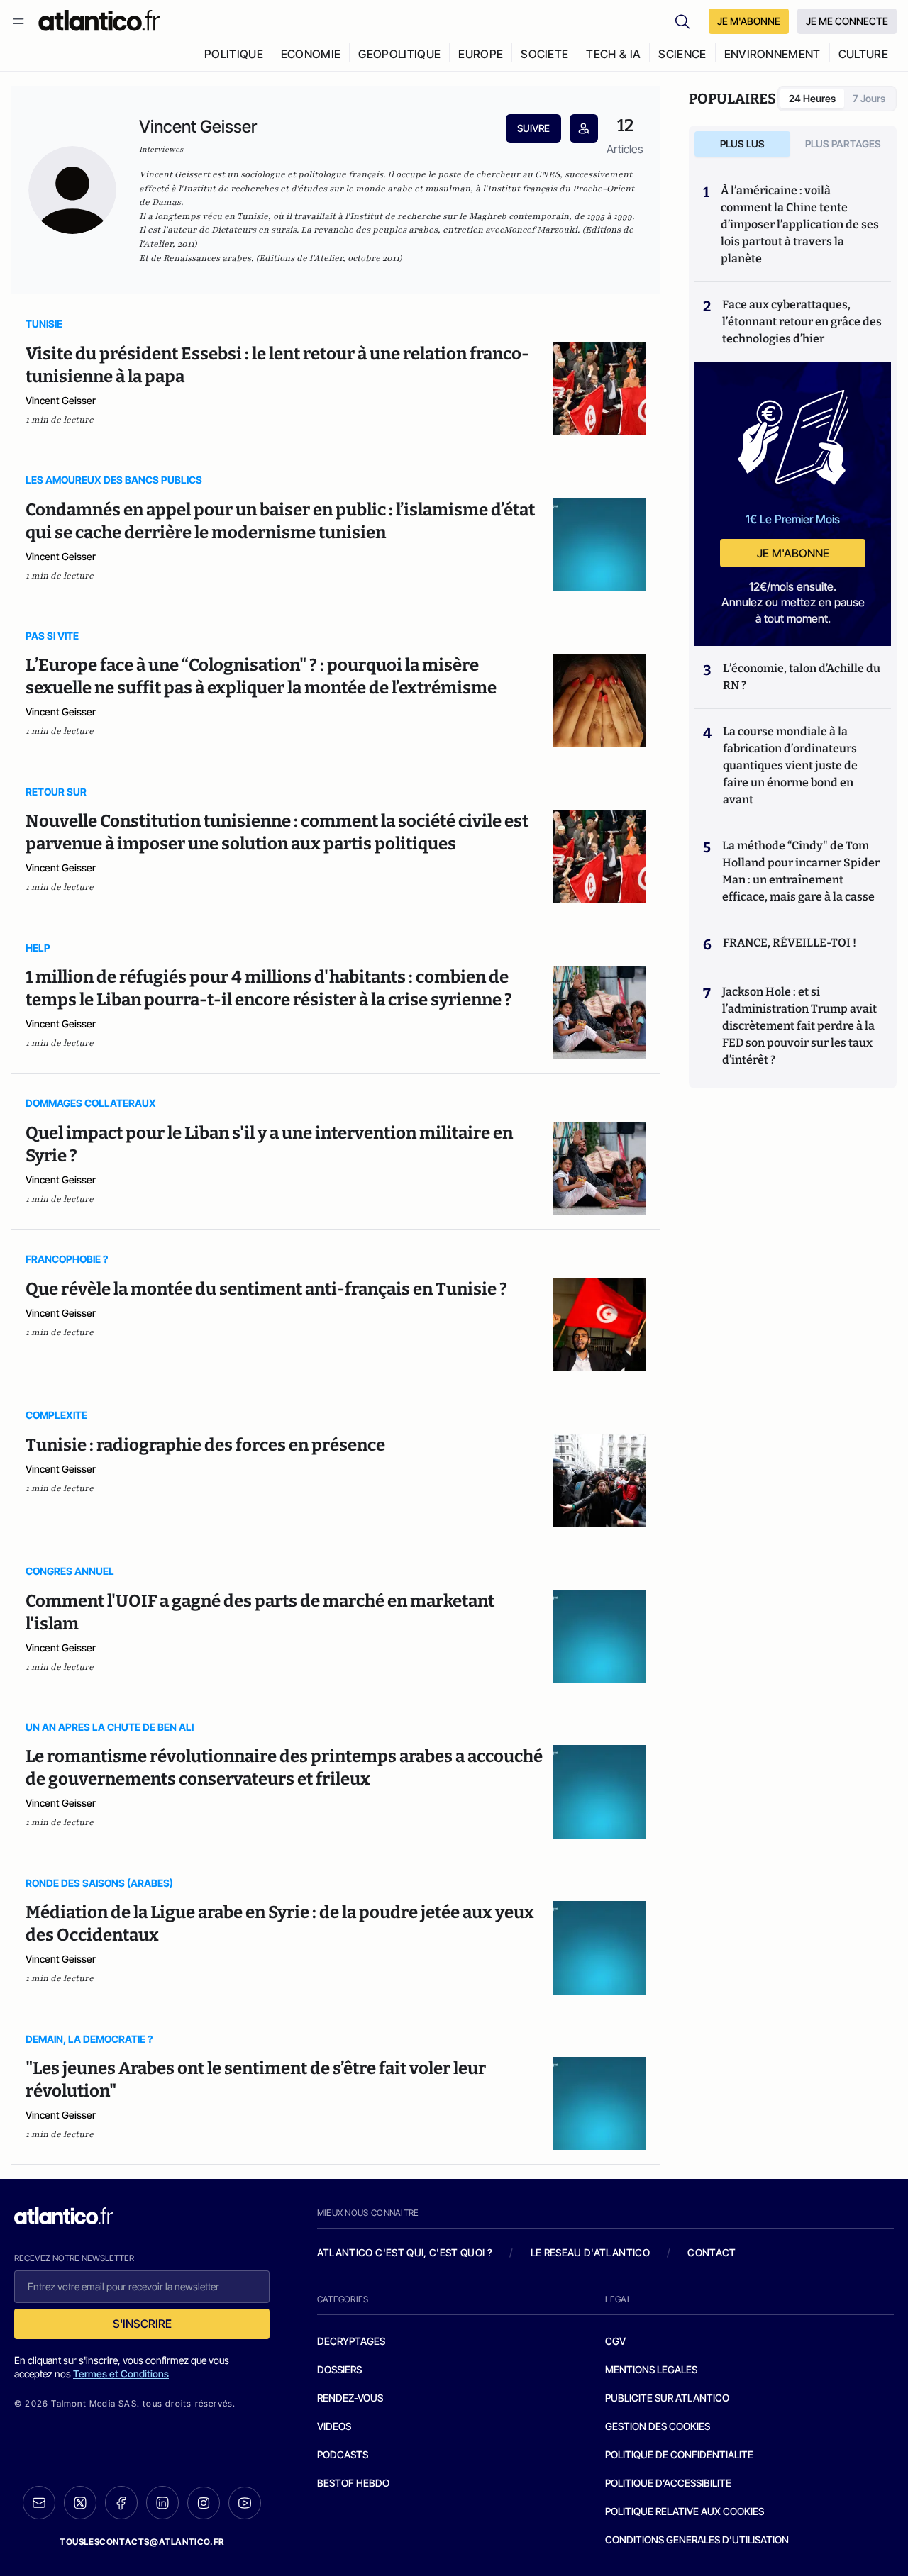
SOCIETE (544, 54)
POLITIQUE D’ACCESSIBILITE (668, 2483)
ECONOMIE (311, 54)
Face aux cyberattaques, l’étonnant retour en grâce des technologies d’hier (802, 322)
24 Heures (812, 98)
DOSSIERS (339, 2369)
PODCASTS (343, 2454)
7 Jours (869, 98)
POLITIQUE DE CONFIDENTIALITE (679, 2454)
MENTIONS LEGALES (651, 2369)
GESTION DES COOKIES (658, 2426)
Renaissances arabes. (208, 258)
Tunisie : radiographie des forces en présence (205, 1445)
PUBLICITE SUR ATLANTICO (667, 2398)
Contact (712, 2252)
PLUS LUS (742, 144)
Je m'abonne (793, 553)
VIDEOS (334, 2426)
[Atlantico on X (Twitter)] (80, 2503)
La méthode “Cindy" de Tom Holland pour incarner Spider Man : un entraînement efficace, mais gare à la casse (801, 871)
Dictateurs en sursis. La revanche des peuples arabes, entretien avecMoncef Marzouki (393, 230)
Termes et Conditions (121, 2374)
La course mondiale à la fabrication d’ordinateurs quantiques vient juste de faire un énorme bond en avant (790, 765)
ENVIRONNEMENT (773, 54)
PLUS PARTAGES (843, 144)
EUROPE (481, 54)
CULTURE (863, 54)
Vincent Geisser (61, 400)
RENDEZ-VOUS (350, 2398)
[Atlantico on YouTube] (245, 2503)
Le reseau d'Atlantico (590, 2252)
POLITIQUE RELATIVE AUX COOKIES (685, 2511)
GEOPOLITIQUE (399, 54)
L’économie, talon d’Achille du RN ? (802, 677)
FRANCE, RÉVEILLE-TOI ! (790, 943)
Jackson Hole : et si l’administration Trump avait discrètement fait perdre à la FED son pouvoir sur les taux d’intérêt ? (799, 1026)
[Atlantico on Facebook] (121, 2503)
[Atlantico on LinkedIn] (162, 2503)
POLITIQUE (234, 54)
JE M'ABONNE (749, 21)
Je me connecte (847, 21)
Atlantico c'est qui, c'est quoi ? (405, 2252)
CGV (615, 2341)
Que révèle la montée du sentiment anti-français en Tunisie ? (266, 1289)
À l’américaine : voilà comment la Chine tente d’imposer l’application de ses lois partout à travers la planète (800, 224)
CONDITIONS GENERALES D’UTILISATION (697, 2539)
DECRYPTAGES (351, 2341)
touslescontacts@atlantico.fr (142, 2542)
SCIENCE (682, 54)
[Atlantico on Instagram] (204, 2503)
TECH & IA (613, 54)
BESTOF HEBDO (353, 2483)
